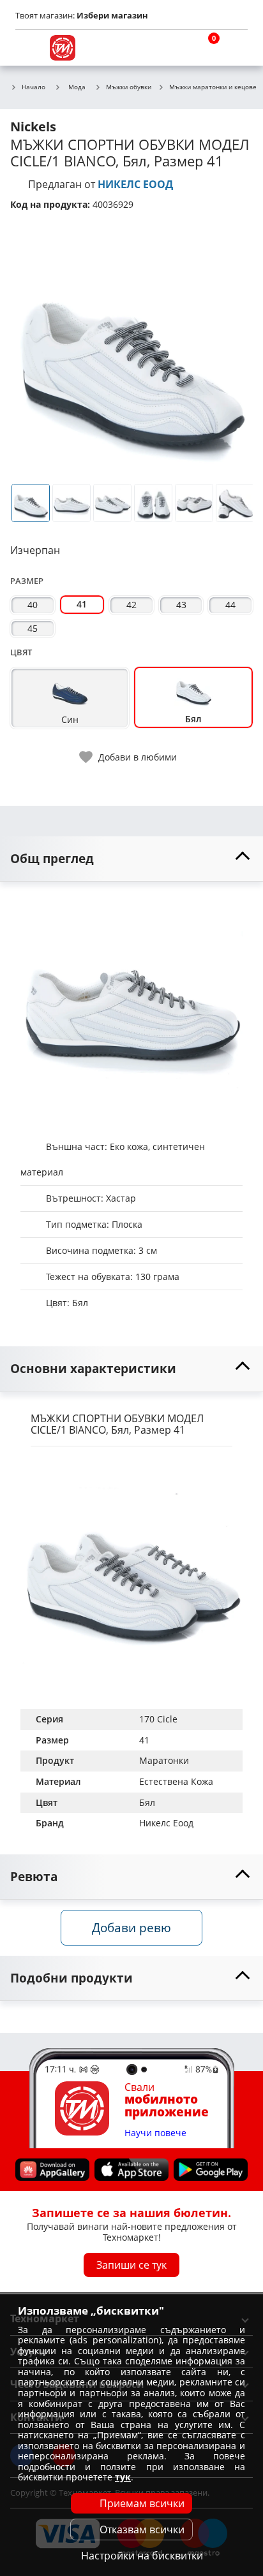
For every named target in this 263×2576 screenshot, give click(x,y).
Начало (34, 87)
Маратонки (164, 1760)
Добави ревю (131, 1927)
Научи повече (155, 2133)
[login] (235, 48)
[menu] (28, 48)
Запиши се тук (131, 2265)
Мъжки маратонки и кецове (213, 87)
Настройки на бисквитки (142, 2556)
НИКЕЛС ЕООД (135, 184)
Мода (77, 87)
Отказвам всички (142, 2529)
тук (123, 2477)
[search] (174, 48)
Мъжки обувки (129, 87)
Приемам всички (142, 2503)
